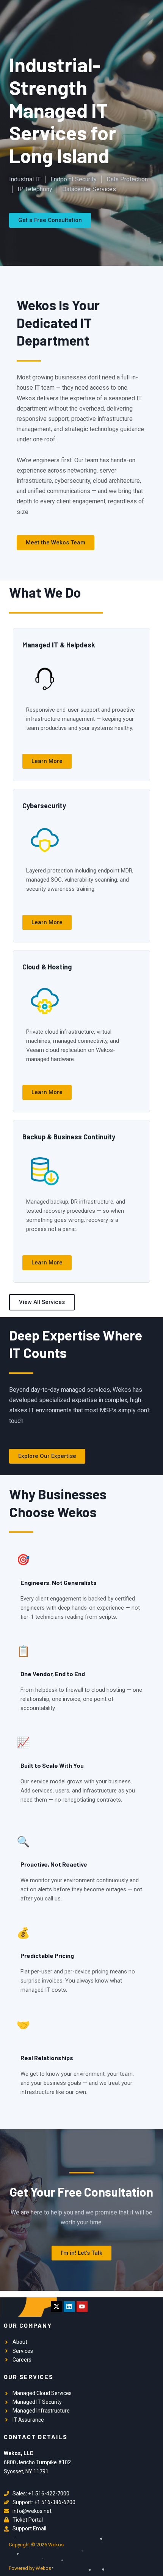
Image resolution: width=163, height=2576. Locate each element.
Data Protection (127, 179)
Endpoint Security (74, 179)
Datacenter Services (89, 189)
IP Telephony (35, 189)
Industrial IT (25, 179)
